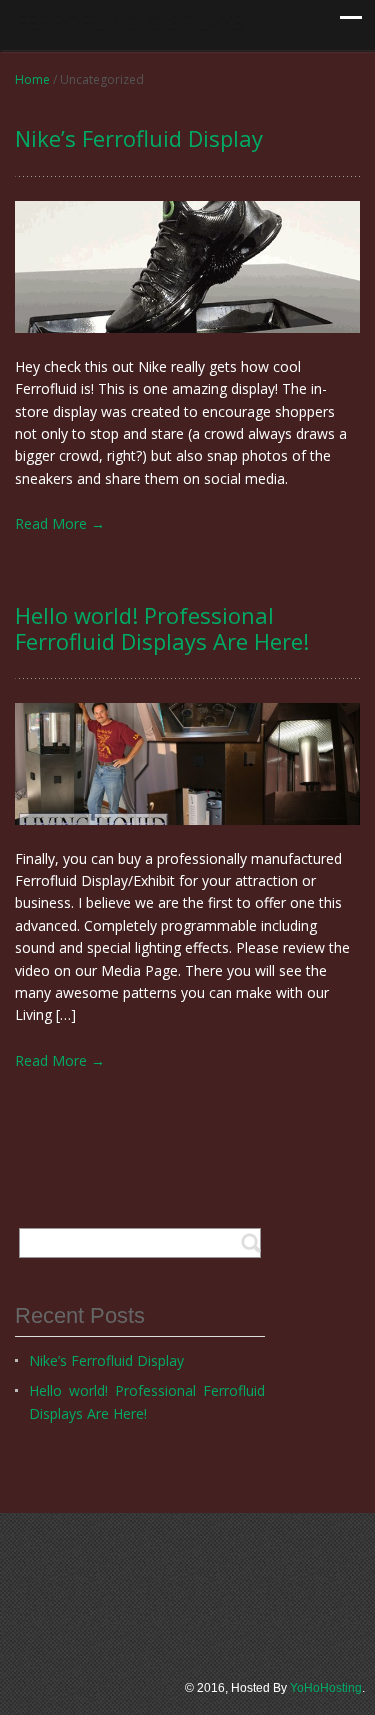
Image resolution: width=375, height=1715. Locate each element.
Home (32, 79)
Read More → (60, 523)
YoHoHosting (326, 1688)
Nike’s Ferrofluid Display (106, 1360)
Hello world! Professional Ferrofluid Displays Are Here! (147, 1401)
